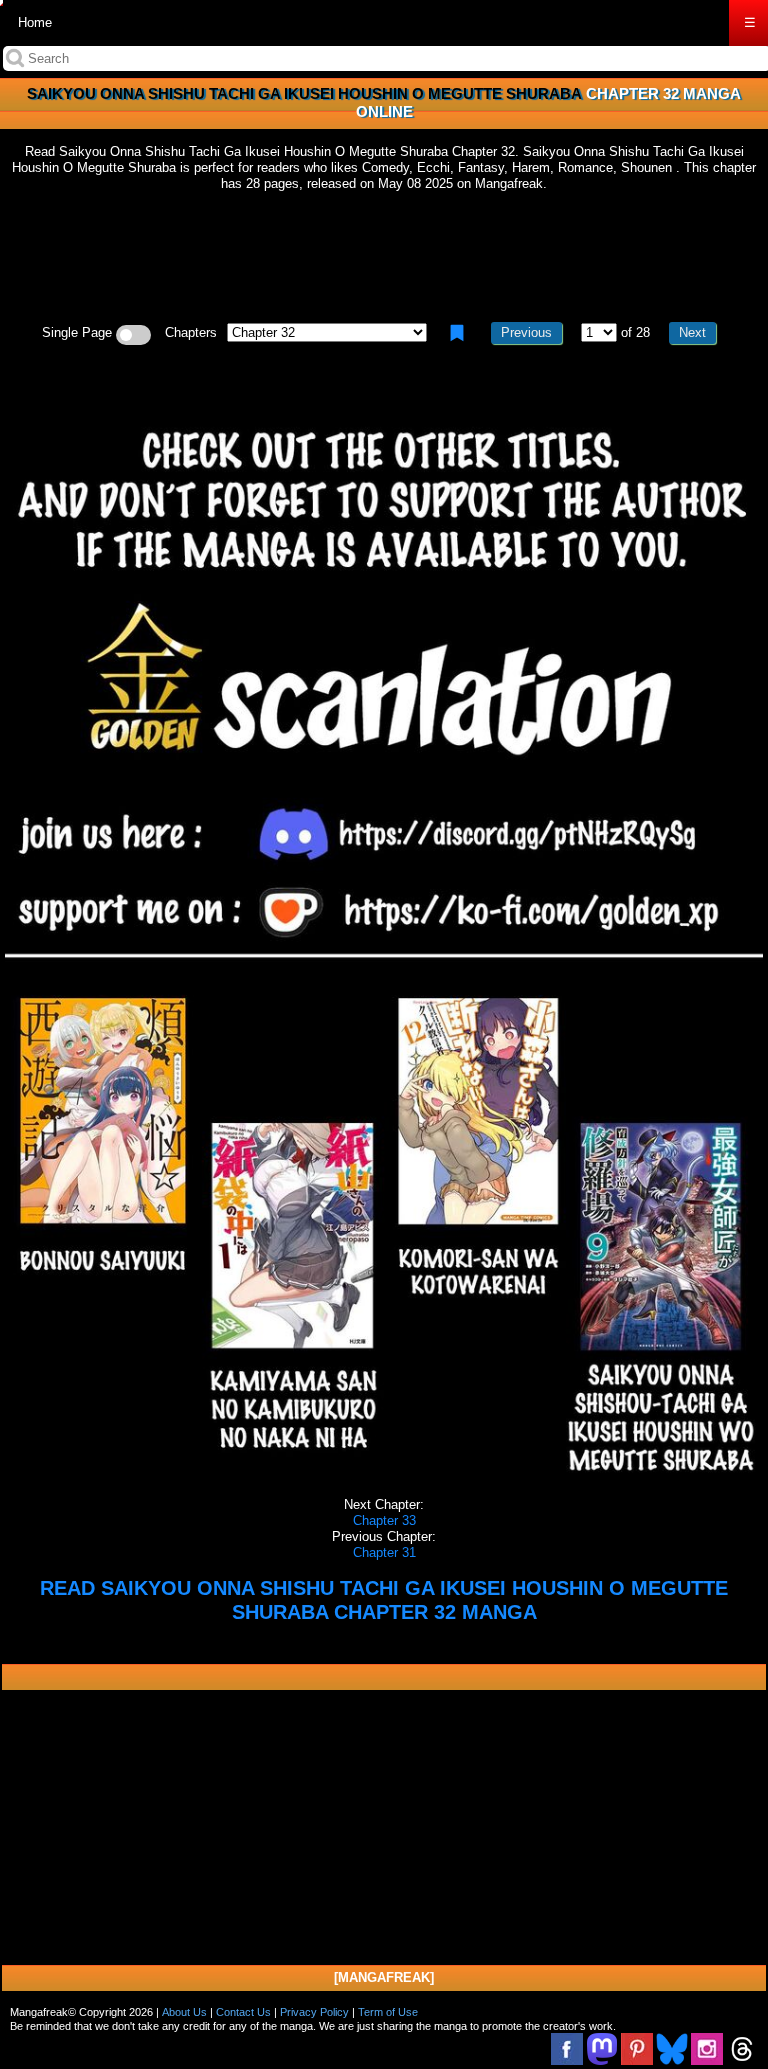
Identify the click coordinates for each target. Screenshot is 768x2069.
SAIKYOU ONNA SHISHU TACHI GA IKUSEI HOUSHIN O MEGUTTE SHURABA (304, 93)
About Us (184, 2012)
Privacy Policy (314, 2012)
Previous (526, 332)
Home (35, 22)
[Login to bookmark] (457, 333)
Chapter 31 (384, 1552)
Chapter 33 (384, 1520)
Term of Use (388, 2012)
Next (692, 332)
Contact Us (243, 2012)
